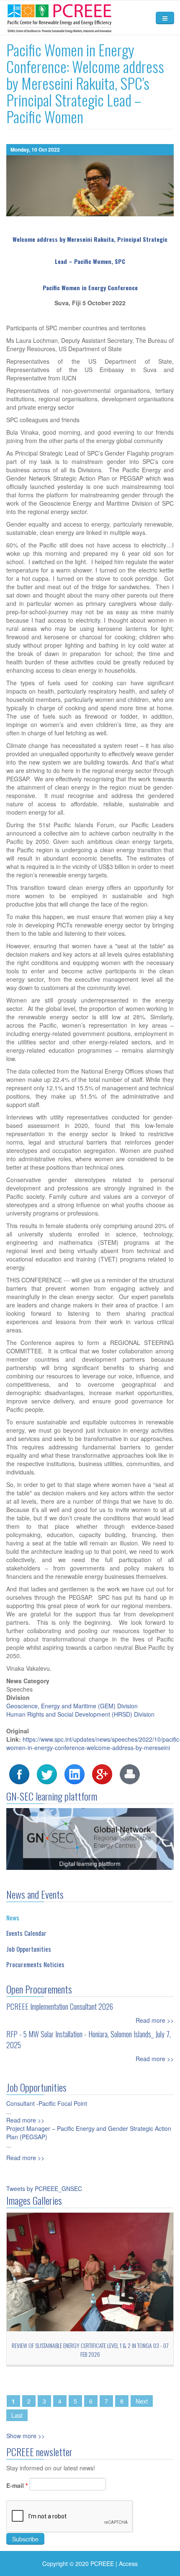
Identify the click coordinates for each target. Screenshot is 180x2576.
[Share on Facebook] (19, 1773)
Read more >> (155, 2020)
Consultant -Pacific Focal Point (47, 2103)
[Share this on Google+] (102, 1773)
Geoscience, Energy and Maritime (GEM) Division (72, 1706)
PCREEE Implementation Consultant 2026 (60, 2006)
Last (17, 2415)
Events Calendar (26, 1933)
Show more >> (26, 2436)
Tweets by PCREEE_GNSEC (44, 2188)
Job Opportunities (29, 1949)
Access (128, 2563)
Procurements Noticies (35, 1964)
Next (142, 2401)
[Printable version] (130, 1773)
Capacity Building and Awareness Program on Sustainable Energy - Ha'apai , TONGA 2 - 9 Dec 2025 (90, 2350)
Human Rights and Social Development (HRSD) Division (80, 1714)
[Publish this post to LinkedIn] (75, 1773)
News (13, 1917)
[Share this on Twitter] (47, 1773)
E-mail (17, 2485)
